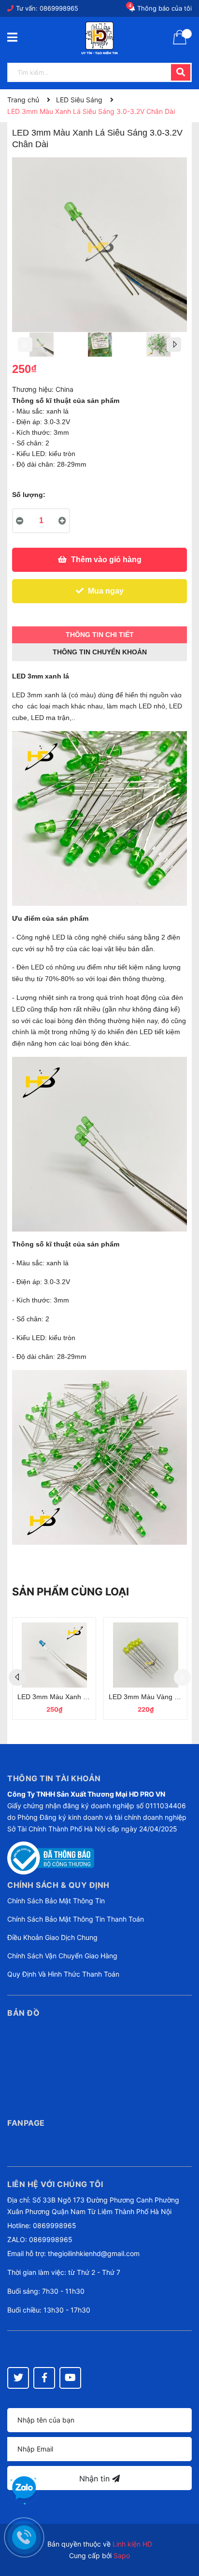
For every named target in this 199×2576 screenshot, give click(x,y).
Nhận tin (96, 2479)
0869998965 (59, 8)
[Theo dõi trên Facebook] (44, 2378)
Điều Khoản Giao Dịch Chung (52, 1937)
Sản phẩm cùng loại (71, 1592)
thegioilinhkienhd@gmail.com (94, 2253)
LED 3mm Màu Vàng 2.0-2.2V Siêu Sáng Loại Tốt (145, 1697)
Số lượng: (29, 495)
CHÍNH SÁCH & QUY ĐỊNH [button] (58, 1885)
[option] (41, 347)
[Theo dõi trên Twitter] (18, 2378)
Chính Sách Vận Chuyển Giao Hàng (62, 1956)
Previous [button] (25, 345)
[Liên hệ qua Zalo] (24, 2488)
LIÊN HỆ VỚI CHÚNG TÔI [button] (55, 2184)
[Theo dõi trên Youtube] (70, 2378)
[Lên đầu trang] (182, 2530)
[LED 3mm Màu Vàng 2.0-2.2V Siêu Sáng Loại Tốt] (145, 1655)
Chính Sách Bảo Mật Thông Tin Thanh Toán (76, 1919)
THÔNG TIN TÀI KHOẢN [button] (54, 1778)
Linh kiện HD (132, 2544)
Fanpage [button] (26, 2123)
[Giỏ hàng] (180, 43)
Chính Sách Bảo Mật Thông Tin (56, 1901)
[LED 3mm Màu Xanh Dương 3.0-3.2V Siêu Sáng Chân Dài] (54, 1655)
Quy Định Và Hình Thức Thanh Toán (63, 1974)
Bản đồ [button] (23, 2013)
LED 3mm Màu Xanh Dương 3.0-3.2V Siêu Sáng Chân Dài (54, 1697)
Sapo (122, 2555)
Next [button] (174, 345)
